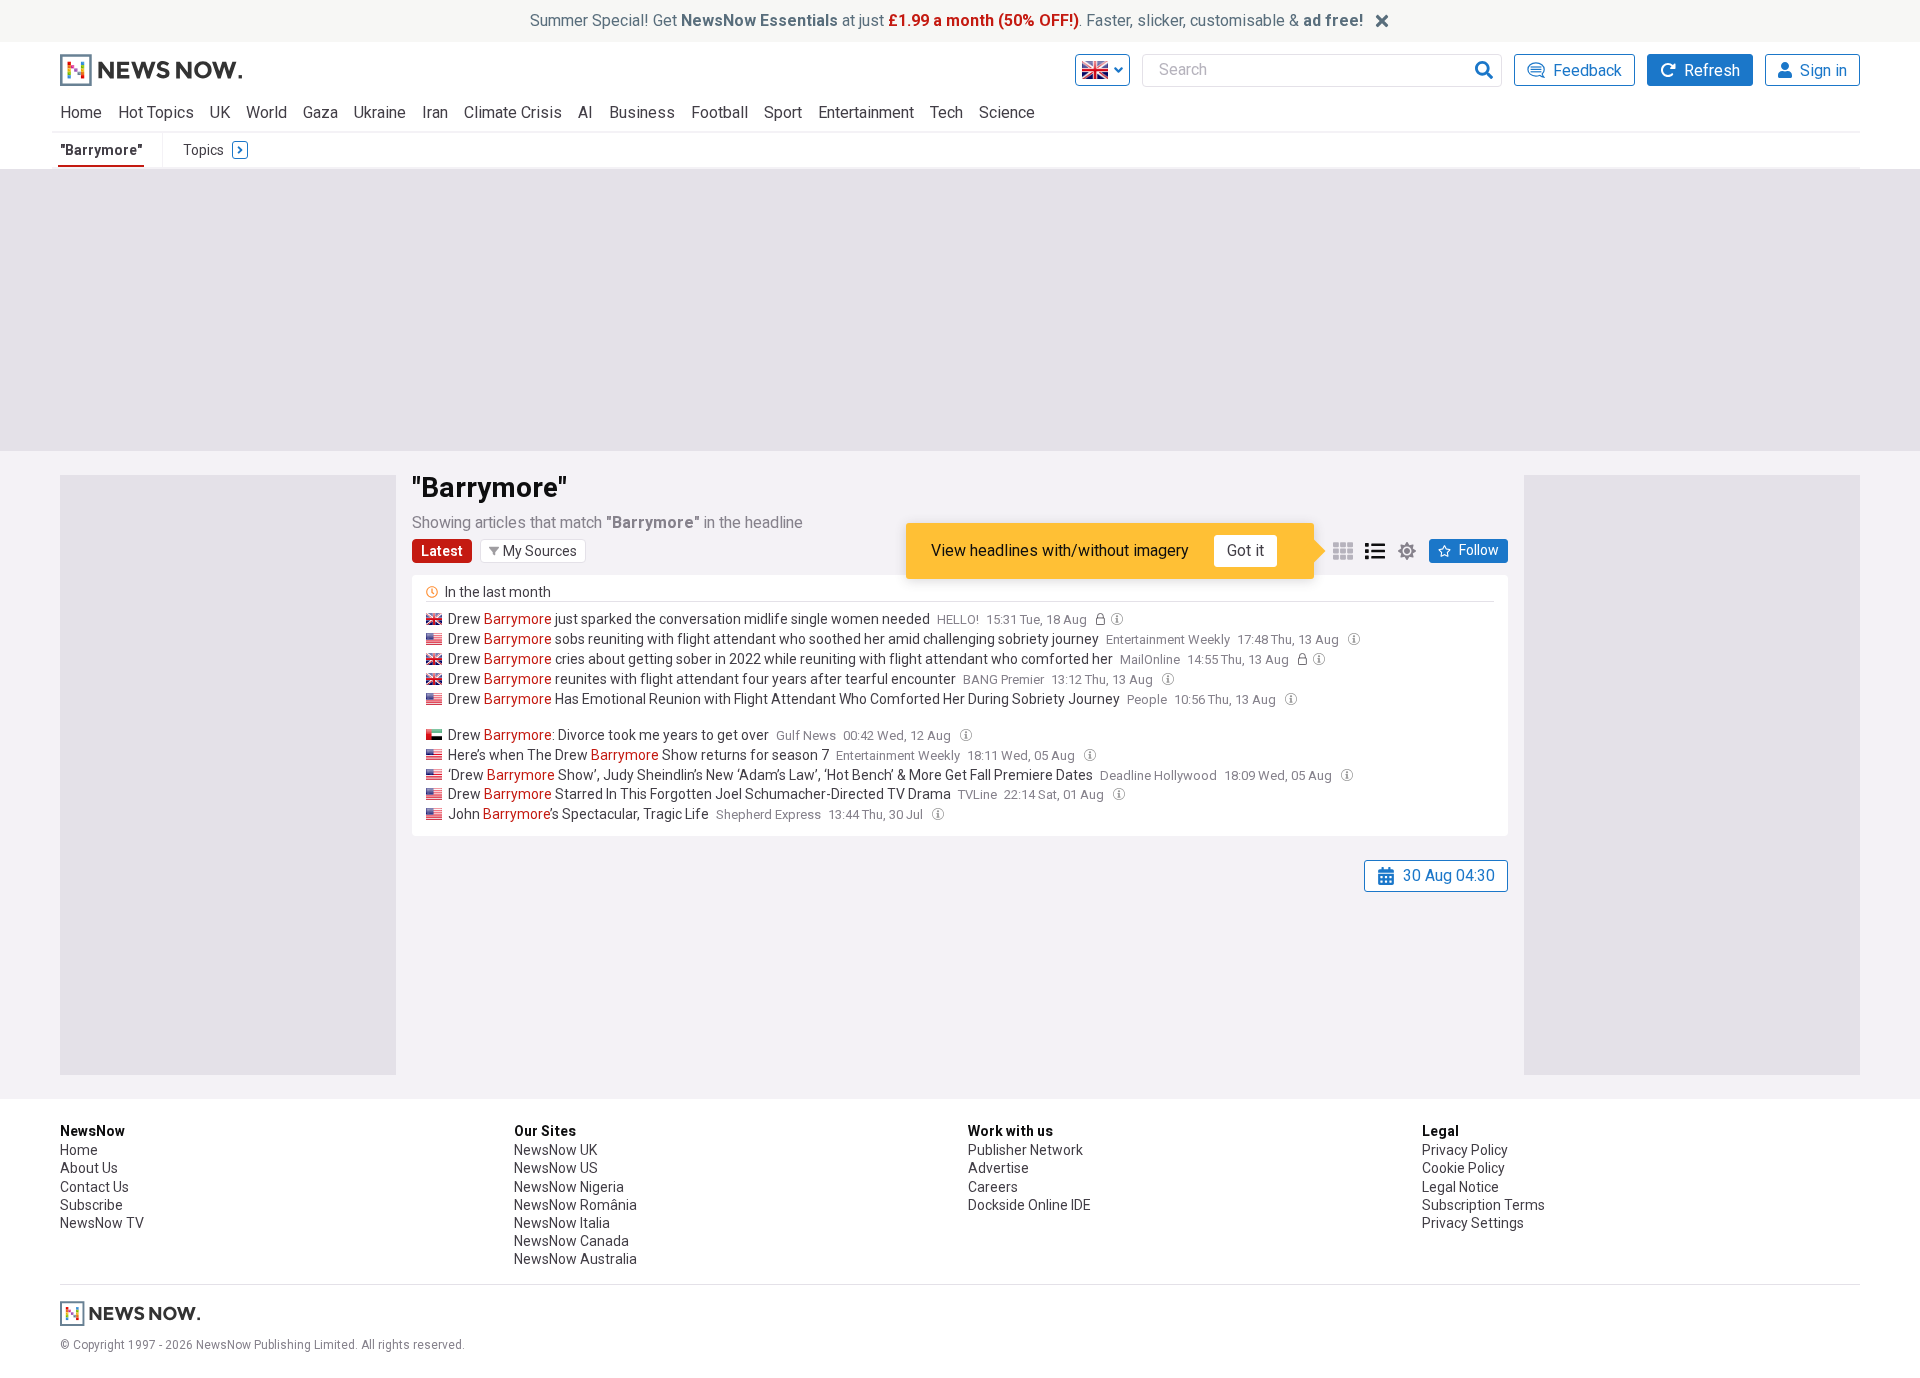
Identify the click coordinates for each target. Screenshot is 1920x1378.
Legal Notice (1460, 1187)
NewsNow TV (102, 1223)
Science (1007, 112)
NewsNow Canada (571, 1241)
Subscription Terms (1483, 1205)
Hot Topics (156, 112)
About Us (89, 1168)
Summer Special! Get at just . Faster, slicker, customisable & (946, 20)
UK (220, 112)
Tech (946, 112)
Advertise (998, 1168)
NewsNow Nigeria (569, 1187)
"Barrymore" (101, 150)
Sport (783, 112)
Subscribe (91, 1205)
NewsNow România (575, 1205)
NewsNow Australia (575, 1259)
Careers (993, 1187)
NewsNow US (556, 1168)
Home (81, 112)
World (266, 112)
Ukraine (380, 112)
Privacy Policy (1465, 1150)
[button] (533, 551)
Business (642, 112)
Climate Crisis (513, 112)
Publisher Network (1025, 1150)
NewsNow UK (555, 1150)
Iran (435, 112)
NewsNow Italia (562, 1223)
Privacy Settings (1473, 1223)
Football (719, 112)
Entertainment (866, 112)
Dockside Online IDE (1029, 1205)
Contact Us (94, 1187)
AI (585, 112)
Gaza (320, 112)
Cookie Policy (1463, 1168)
